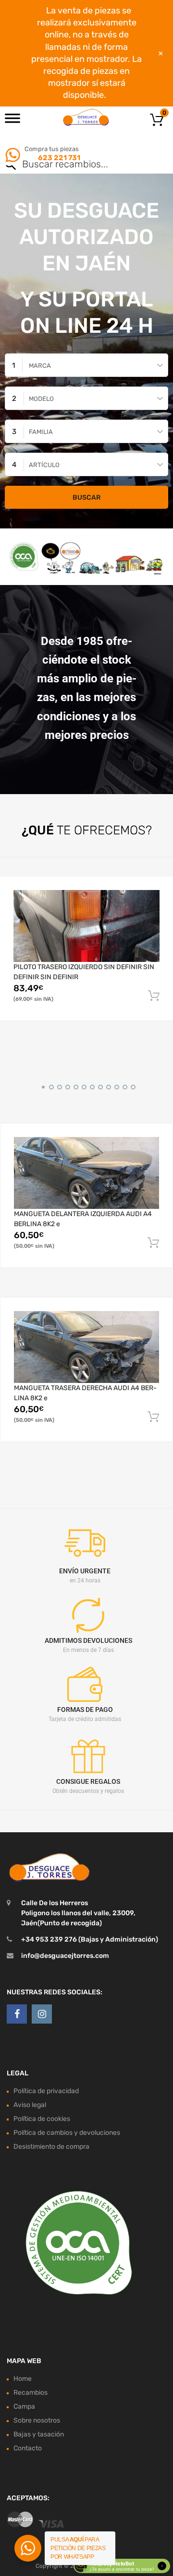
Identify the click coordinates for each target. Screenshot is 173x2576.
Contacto (28, 2448)
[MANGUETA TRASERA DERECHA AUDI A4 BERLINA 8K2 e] (86, 1347)
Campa (24, 2406)
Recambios (31, 2393)
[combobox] (86, 365)
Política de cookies (42, 2119)
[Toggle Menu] (12, 121)
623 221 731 (58, 158)
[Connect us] (17, 2014)
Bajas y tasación (39, 2434)
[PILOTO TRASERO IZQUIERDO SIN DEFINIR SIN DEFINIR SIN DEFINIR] (86, 926)
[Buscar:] (73, 165)
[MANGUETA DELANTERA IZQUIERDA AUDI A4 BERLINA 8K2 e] (86, 1173)
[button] (42, 1086)
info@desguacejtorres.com (65, 1956)
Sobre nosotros (37, 2420)
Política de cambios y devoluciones (67, 2133)
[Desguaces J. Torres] (86, 117)
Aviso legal (30, 2105)
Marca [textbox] (40, 366)
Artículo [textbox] (44, 465)
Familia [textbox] (41, 432)
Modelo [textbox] (41, 399)
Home (23, 2379)
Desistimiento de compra (51, 2147)
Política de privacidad (46, 2091)
